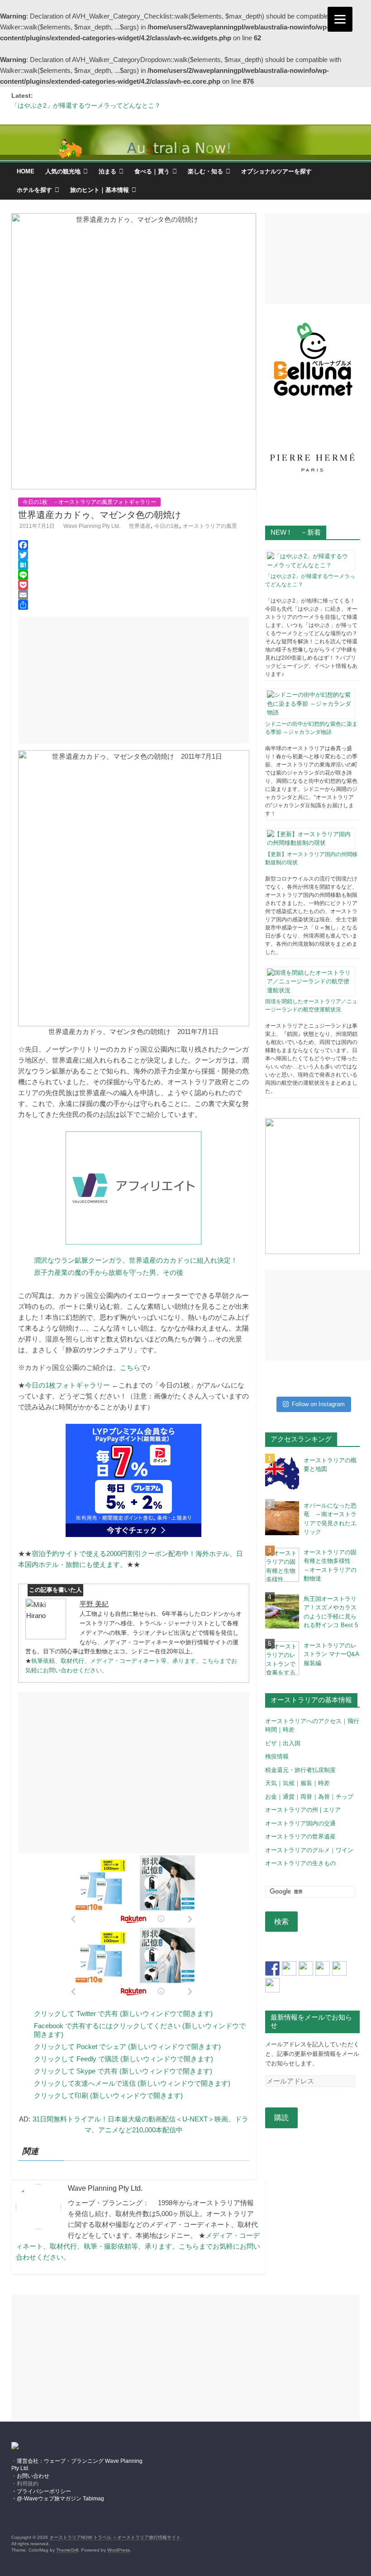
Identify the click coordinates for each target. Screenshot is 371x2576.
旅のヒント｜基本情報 (100, 190)
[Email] (134, 595)
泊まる (107, 171)
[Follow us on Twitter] (289, 1968)
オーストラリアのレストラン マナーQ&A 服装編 (331, 1654)
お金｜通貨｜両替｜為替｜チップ (309, 1797)
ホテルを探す (34, 190)
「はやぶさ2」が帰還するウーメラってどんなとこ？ (86, 105)
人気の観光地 (63, 171)
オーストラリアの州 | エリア (303, 1810)
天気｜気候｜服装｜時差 (297, 1783)
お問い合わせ (33, 2476)
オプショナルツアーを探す (276, 171)
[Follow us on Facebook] (272, 1968)
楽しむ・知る (205, 171)
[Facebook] (134, 545)
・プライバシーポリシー (41, 2491)
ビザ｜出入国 (283, 1743)
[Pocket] (134, 585)
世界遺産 (140, 526)
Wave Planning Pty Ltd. (92, 526)
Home (26, 171)
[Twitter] (134, 555)
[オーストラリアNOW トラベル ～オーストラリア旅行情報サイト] (185, 143)
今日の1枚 (167, 526)
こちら (130, 1367)
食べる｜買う (152, 171)
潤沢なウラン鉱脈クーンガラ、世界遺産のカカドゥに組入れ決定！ (136, 1260)
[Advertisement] (134, 680)
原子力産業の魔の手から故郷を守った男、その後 (109, 1272)
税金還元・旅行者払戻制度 (300, 1770)
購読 (281, 2118)
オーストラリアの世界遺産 (300, 1836)
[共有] (134, 605)
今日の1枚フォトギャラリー (67, 1385)
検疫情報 (277, 1756)
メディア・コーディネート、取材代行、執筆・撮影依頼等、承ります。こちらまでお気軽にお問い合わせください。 (138, 2246)
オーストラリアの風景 (210, 526)
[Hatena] (134, 565)
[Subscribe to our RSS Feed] (323, 1968)
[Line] (134, 575)
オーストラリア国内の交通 (300, 1823)
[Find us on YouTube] (339, 1968)
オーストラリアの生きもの (300, 1863)
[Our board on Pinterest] (306, 1968)
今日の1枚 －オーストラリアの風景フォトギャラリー (89, 502)
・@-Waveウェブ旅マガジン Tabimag (58, 2499)
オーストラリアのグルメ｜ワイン (309, 1850)
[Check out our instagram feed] (272, 1985)
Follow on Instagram (318, 1404)
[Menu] (340, 19)
